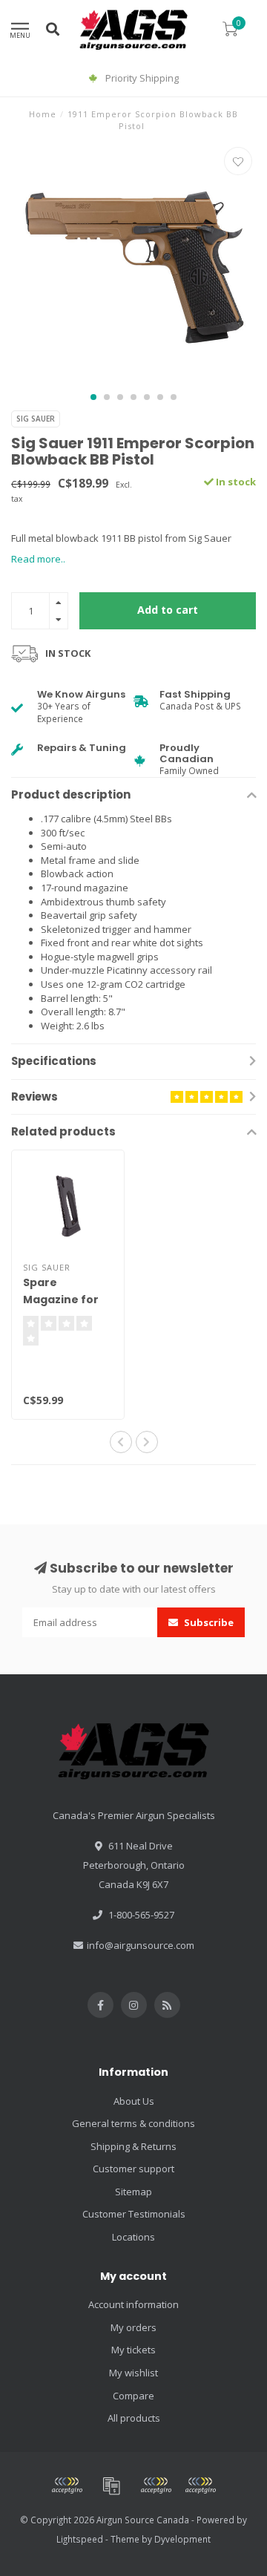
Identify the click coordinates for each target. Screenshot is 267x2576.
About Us (134, 2101)
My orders (133, 2327)
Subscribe (208, 1622)
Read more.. (38, 559)
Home (43, 114)
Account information (133, 2304)
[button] (93, 397)
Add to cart (168, 610)
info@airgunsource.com (141, 1945)
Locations (133, 2237)
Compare (133, 2396)
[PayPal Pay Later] (200, 2485)
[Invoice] (111, 2485)
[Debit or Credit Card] (67, 2485)
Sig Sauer (36, 419)
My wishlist (133, 2373)
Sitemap (133, 2192)
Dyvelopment (182, 2539)
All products (134, 2418)
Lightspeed (80, 2539)
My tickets (133, 2350)
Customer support (133, 2169)
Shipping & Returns (133, 2146)
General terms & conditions (133, 2123)
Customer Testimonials (134, 2214)
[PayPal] (156, 2485)
